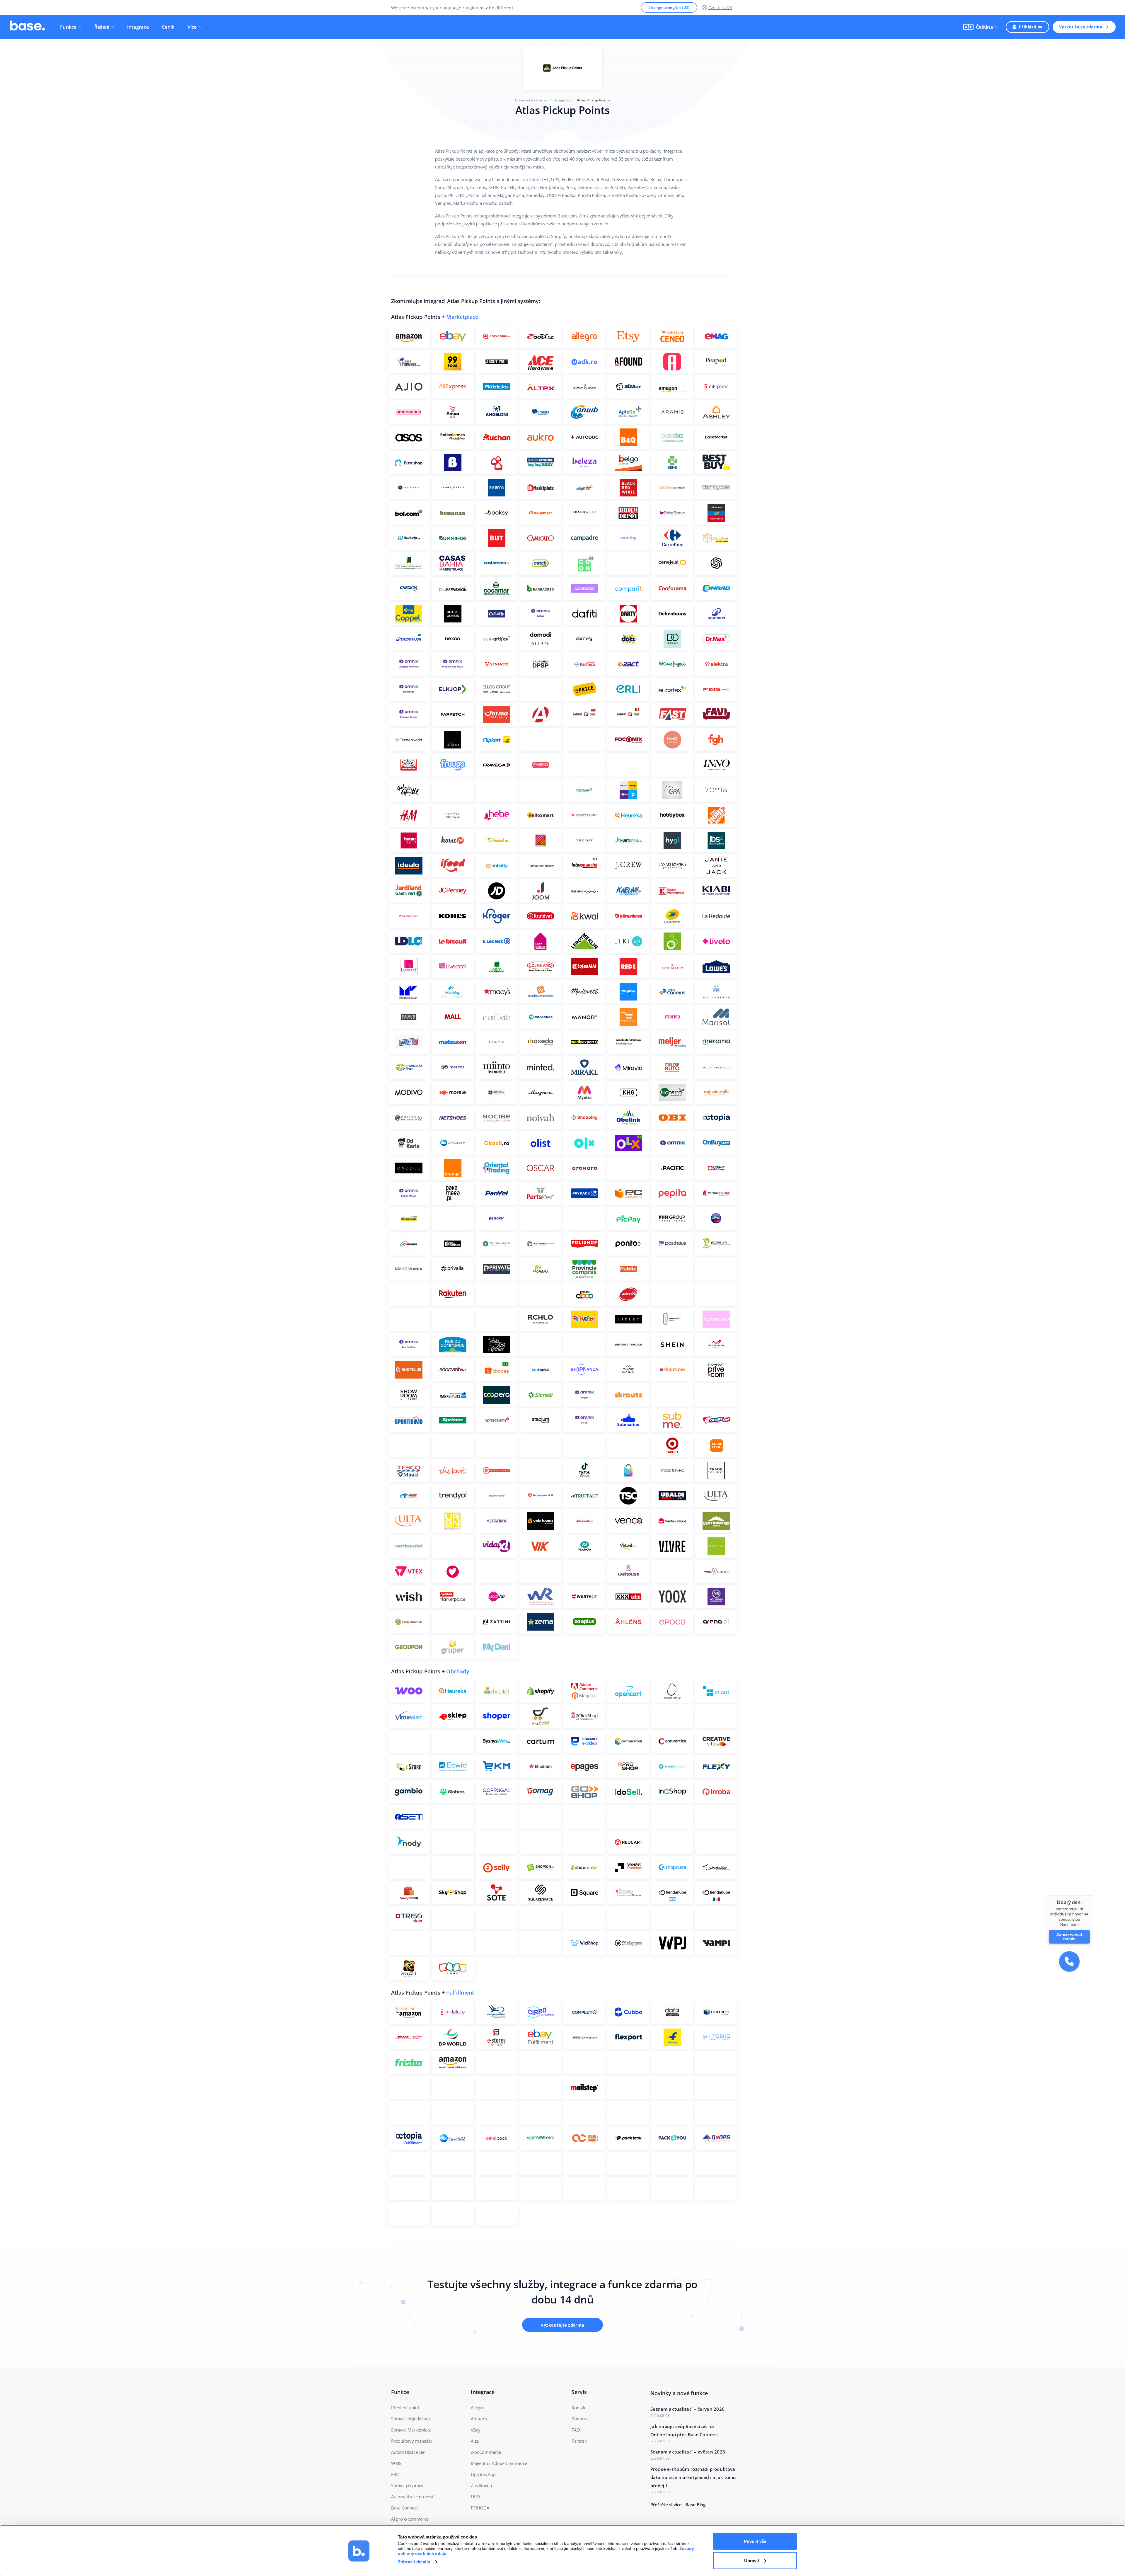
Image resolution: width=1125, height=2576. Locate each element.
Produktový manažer (412, 2441)
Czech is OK (720, 7)
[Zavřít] (1093, 1895)
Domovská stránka (531, 100)
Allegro (478, 2407)
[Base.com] (28, 27)
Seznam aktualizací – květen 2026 (688, 2452)
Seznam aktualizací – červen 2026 (687, 2409)
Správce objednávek (411, 2419)
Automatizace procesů (413, 2497)
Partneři (579, 2441)
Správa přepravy (407, 2485)
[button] (980, 27)
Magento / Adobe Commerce (499, 2463)
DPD (475, 2497)
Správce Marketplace (411, 2430)
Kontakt (579, 2407)
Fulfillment (460, 1993)
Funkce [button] (68, 27)
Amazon (479, 2419)
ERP (395, 2474)
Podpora (580, 2419)
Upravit (752, 2560)
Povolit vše (755, 2541)
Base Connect (404, 2508)
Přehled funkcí (405, 2407)
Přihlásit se (1031, 27)
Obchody (458, 1671)
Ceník (168, 27)
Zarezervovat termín (1069, 1937)
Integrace (138, 27)
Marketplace (462, 317)
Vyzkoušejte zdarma (1081, 27)
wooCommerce (486, 2452)
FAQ (576, 2430)
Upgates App (483, 2474)
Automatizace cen (408, 2452)
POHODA (480, 2508)
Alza (475, 2441)
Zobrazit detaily (414, 2562)
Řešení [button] (102, 27)
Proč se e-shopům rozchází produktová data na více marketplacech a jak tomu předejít (693, 2477)
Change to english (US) (669, 7)
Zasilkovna (481, 2485)
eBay (476, 2430)
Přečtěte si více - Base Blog (678, 2504)
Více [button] (192, 27)
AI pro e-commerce (410, 2519)
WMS (396, 2463)
